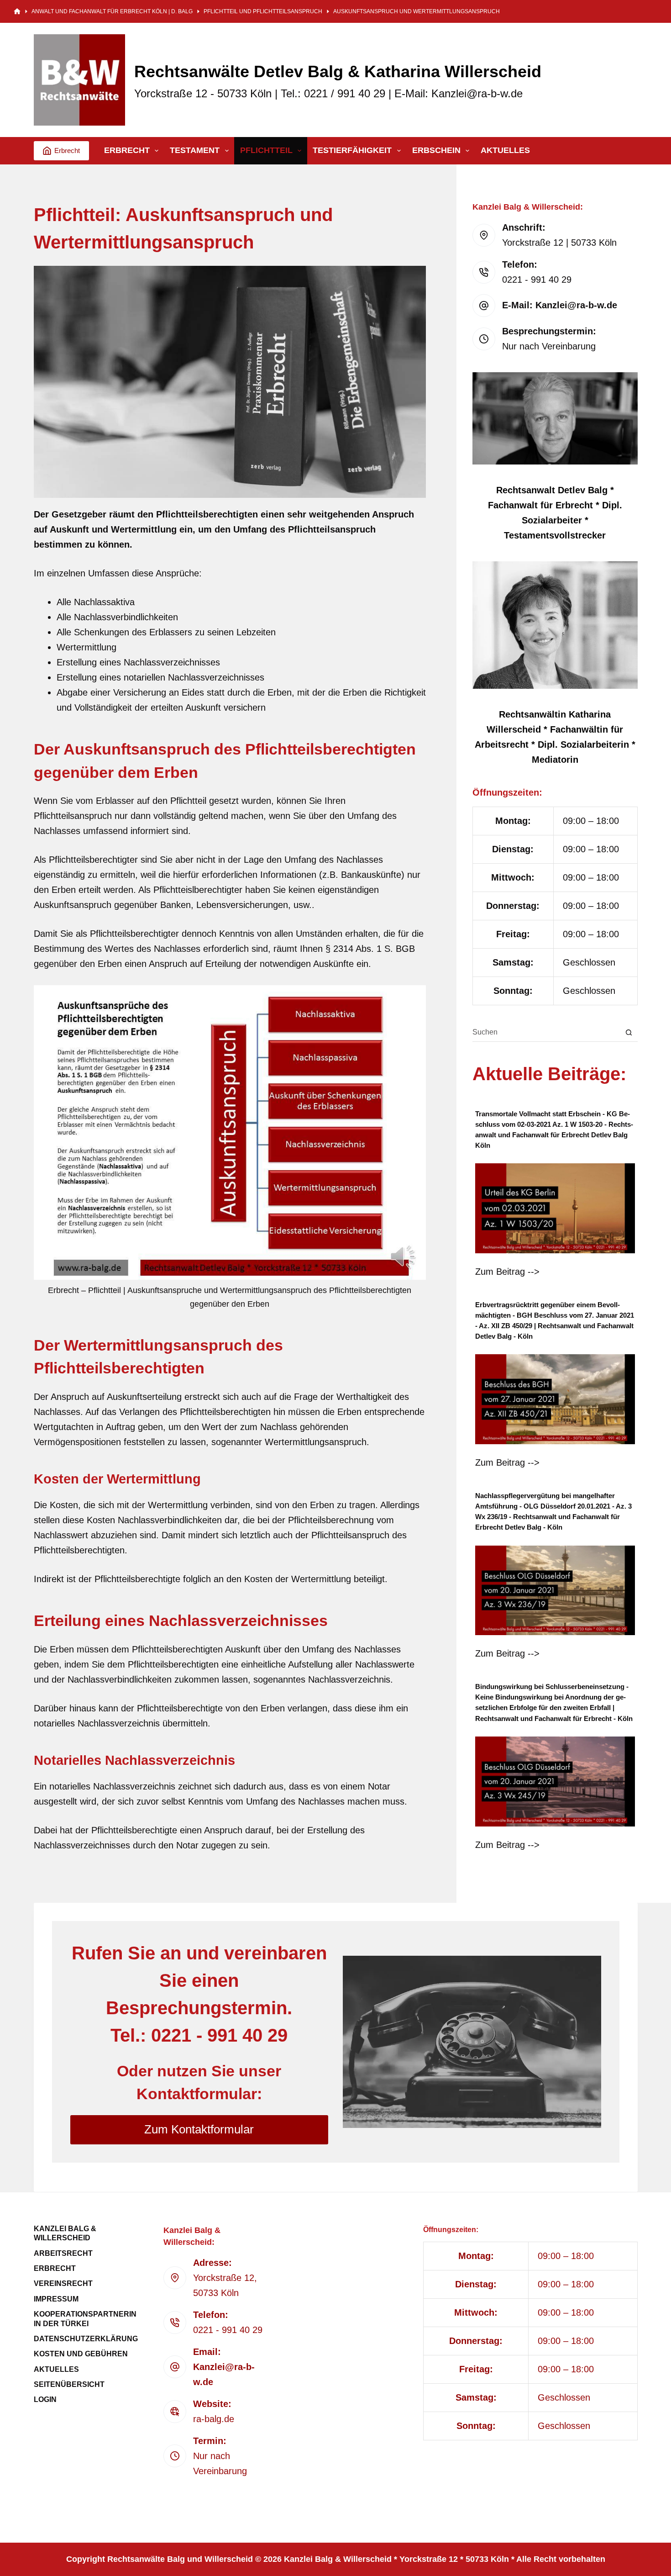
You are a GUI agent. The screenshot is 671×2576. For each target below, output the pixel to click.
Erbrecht (67, 150)
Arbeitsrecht (63, 2253)
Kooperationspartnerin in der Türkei (85, 2319)
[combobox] (546, 1032)
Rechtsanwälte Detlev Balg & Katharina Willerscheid (338, 71)
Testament (195, 150)
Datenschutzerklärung (86, 2339)
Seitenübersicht (69, 2384)
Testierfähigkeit (352, 150)
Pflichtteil (266, 150)
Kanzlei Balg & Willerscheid (65, 2233)
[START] (17, 12)
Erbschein (436, 150)
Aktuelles (505, 150)
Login (45, 2399)
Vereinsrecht (63, 2283)
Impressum (56, 2299)
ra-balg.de (214, 2419)
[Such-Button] (629, 1032)
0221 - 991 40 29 (228, 2330)
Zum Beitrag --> (507, 1272)
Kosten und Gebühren (81, 2354)
